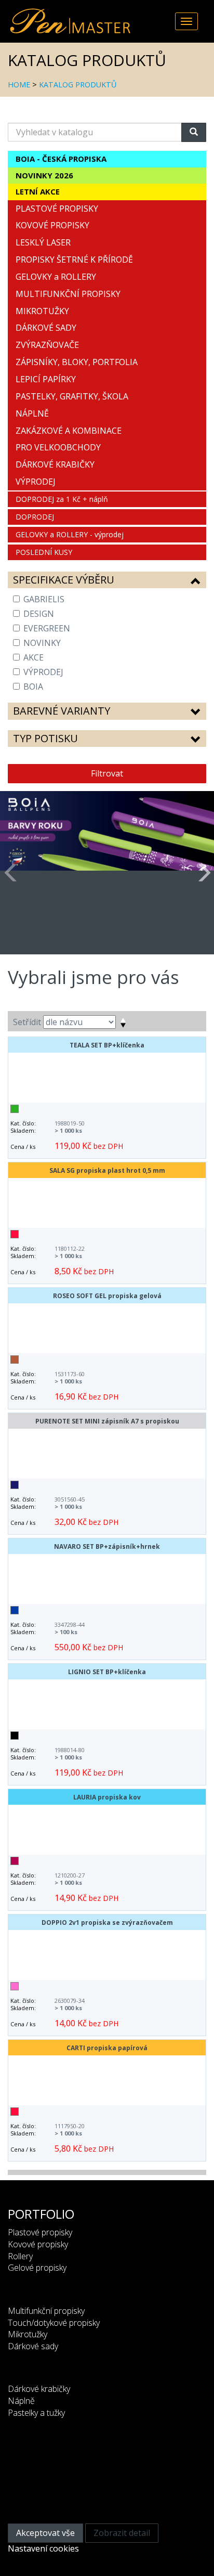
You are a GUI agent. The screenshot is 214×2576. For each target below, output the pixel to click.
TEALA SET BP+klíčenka (107, 1045)
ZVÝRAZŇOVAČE (47, 345)
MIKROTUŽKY (42, 311)
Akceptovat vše (45, 2533)
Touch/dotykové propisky (54, 2323)
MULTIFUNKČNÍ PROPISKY (68, 294)
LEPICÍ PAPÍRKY (46, 379)
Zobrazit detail (122, 2533)
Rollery (20, 2256)
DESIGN (39, 614)
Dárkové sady (33, 2346)
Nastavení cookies (43, 2548)
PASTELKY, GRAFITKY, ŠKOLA (72, 396)
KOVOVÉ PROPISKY (52, 225)
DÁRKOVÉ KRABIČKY (55, 464)
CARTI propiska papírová (107, 2048)
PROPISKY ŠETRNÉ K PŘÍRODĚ (74, 260)
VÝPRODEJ (36, 482)
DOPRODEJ (35, 517)
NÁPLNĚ (32, 413)
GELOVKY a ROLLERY (56, 277)
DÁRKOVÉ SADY (46, 328)
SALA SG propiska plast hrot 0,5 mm (107, 1170)
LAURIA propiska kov (107, 1797)
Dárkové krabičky (39, 2389)
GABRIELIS (44, 599)
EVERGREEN (47, 628)
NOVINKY (42, 643)
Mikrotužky (28, 2334)
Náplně (21, 2401)
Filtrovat (107, 773)
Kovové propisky (38, 2244)
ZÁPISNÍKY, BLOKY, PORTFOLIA (77, 362)
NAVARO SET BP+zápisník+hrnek (107, 1546)
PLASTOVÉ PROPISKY (57, 209)
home (19, 85)
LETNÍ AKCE (38, 191)
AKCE (34, 657)
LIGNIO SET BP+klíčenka (107, 1672)
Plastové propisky (40, 2232)
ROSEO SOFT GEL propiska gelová (107, 1296)
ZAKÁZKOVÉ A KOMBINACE (69, 431)
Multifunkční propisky (46, 2311)
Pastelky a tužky (36, 2413)
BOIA (33, 687)
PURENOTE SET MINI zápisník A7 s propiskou (107, 1421)
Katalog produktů (78, 85)
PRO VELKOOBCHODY (58, 447)
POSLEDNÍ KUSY (44, 552)
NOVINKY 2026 (44, 175)
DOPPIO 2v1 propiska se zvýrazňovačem (107, 1923)
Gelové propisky (37, 2268)
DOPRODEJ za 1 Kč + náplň (62, 499)
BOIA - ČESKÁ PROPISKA (61, 159)
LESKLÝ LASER (43, 242)
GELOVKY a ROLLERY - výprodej (70, 534)
